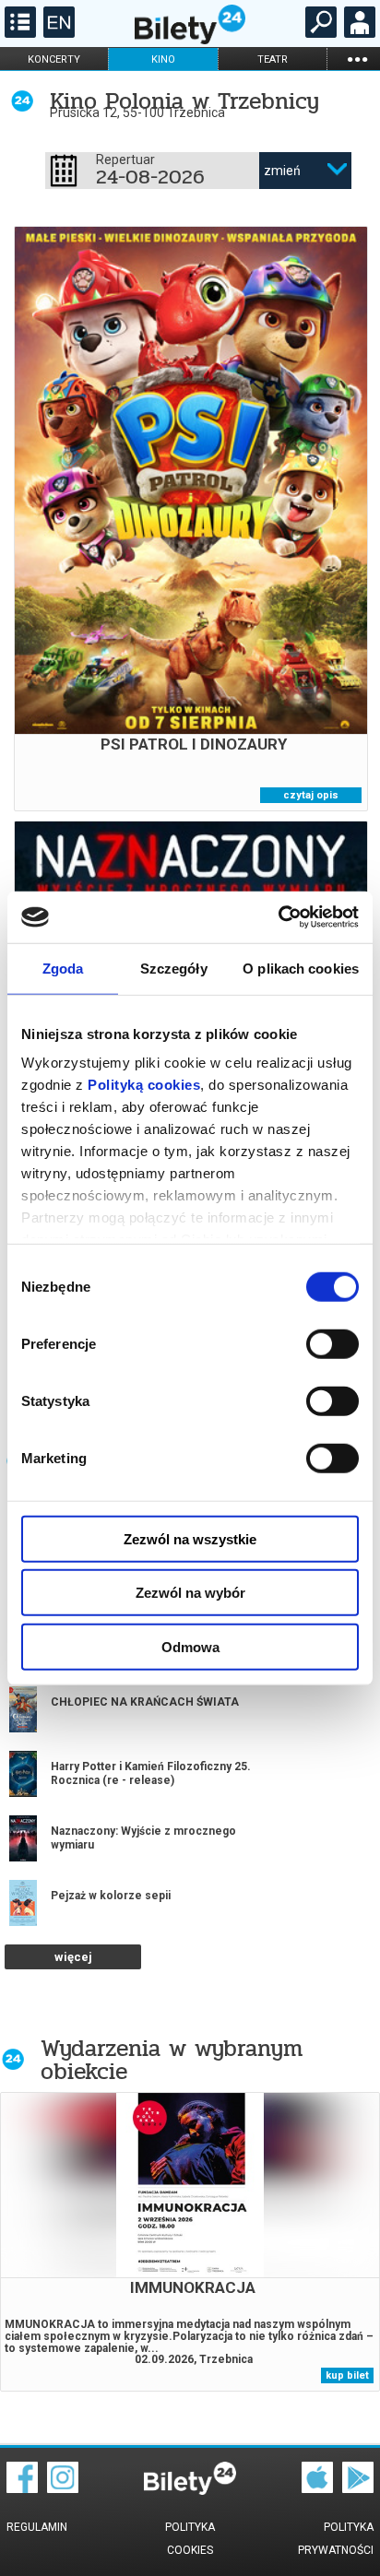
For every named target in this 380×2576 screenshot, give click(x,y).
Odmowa (190, 1646)
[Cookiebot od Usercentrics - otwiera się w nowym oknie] (278, 917)
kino (163, 59)
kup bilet (347, 2375)
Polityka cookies (190, 2539)
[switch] (332, 1343)
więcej (73, 1957)
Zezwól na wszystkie (190, 1538)
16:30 (162, 573)
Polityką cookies (144, 1085)
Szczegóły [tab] (174, 968)
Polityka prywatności (336, 2539)
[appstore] (317, 2488)
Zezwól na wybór (190, 1593)
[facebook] (22, 2488)
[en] (57, 33)
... (357, 59)
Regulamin (37, 2527)
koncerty (54, 59)
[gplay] (358, 2488)
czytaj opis (311, 795)
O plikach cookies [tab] (301, 968)
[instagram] (63, 2488)
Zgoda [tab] (63, 968)
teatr (273, 59)
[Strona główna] (190, 40)
